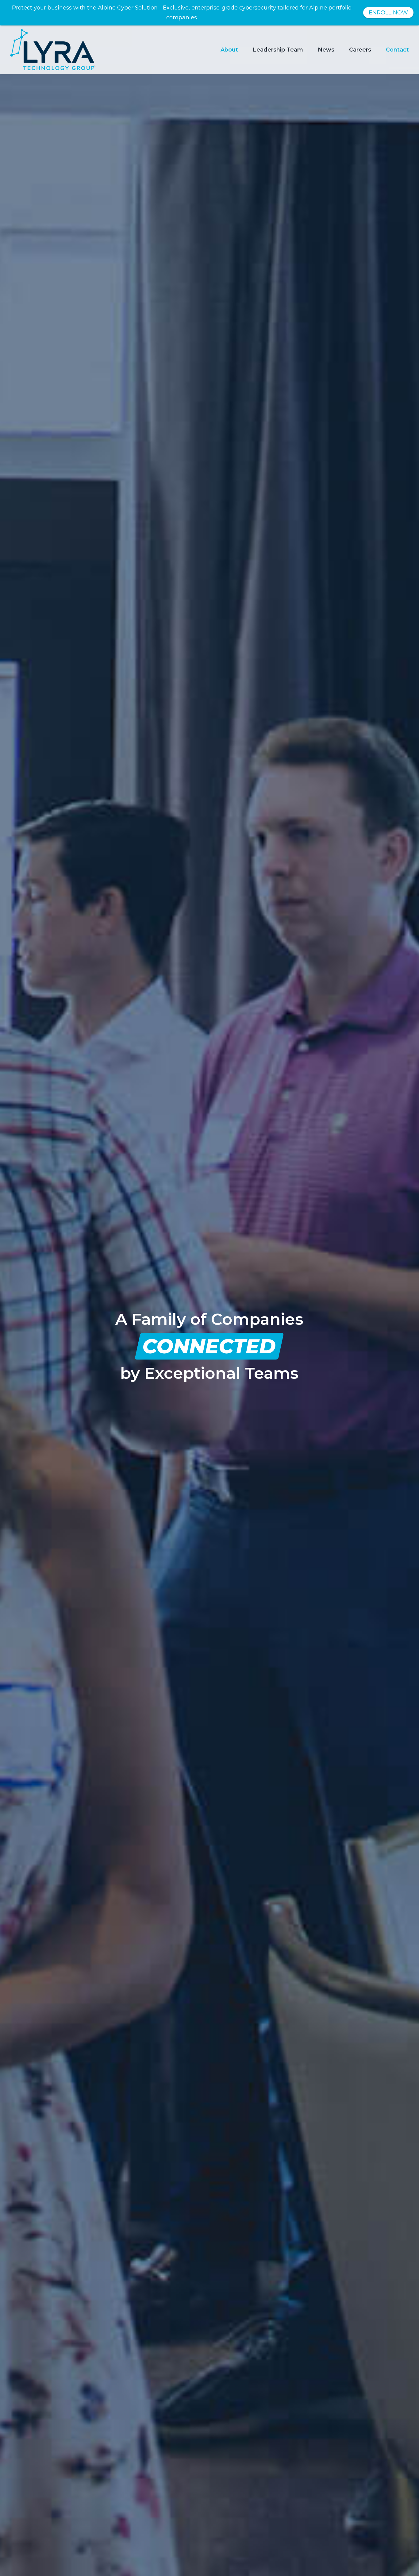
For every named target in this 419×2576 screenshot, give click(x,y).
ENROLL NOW (388, 13)
